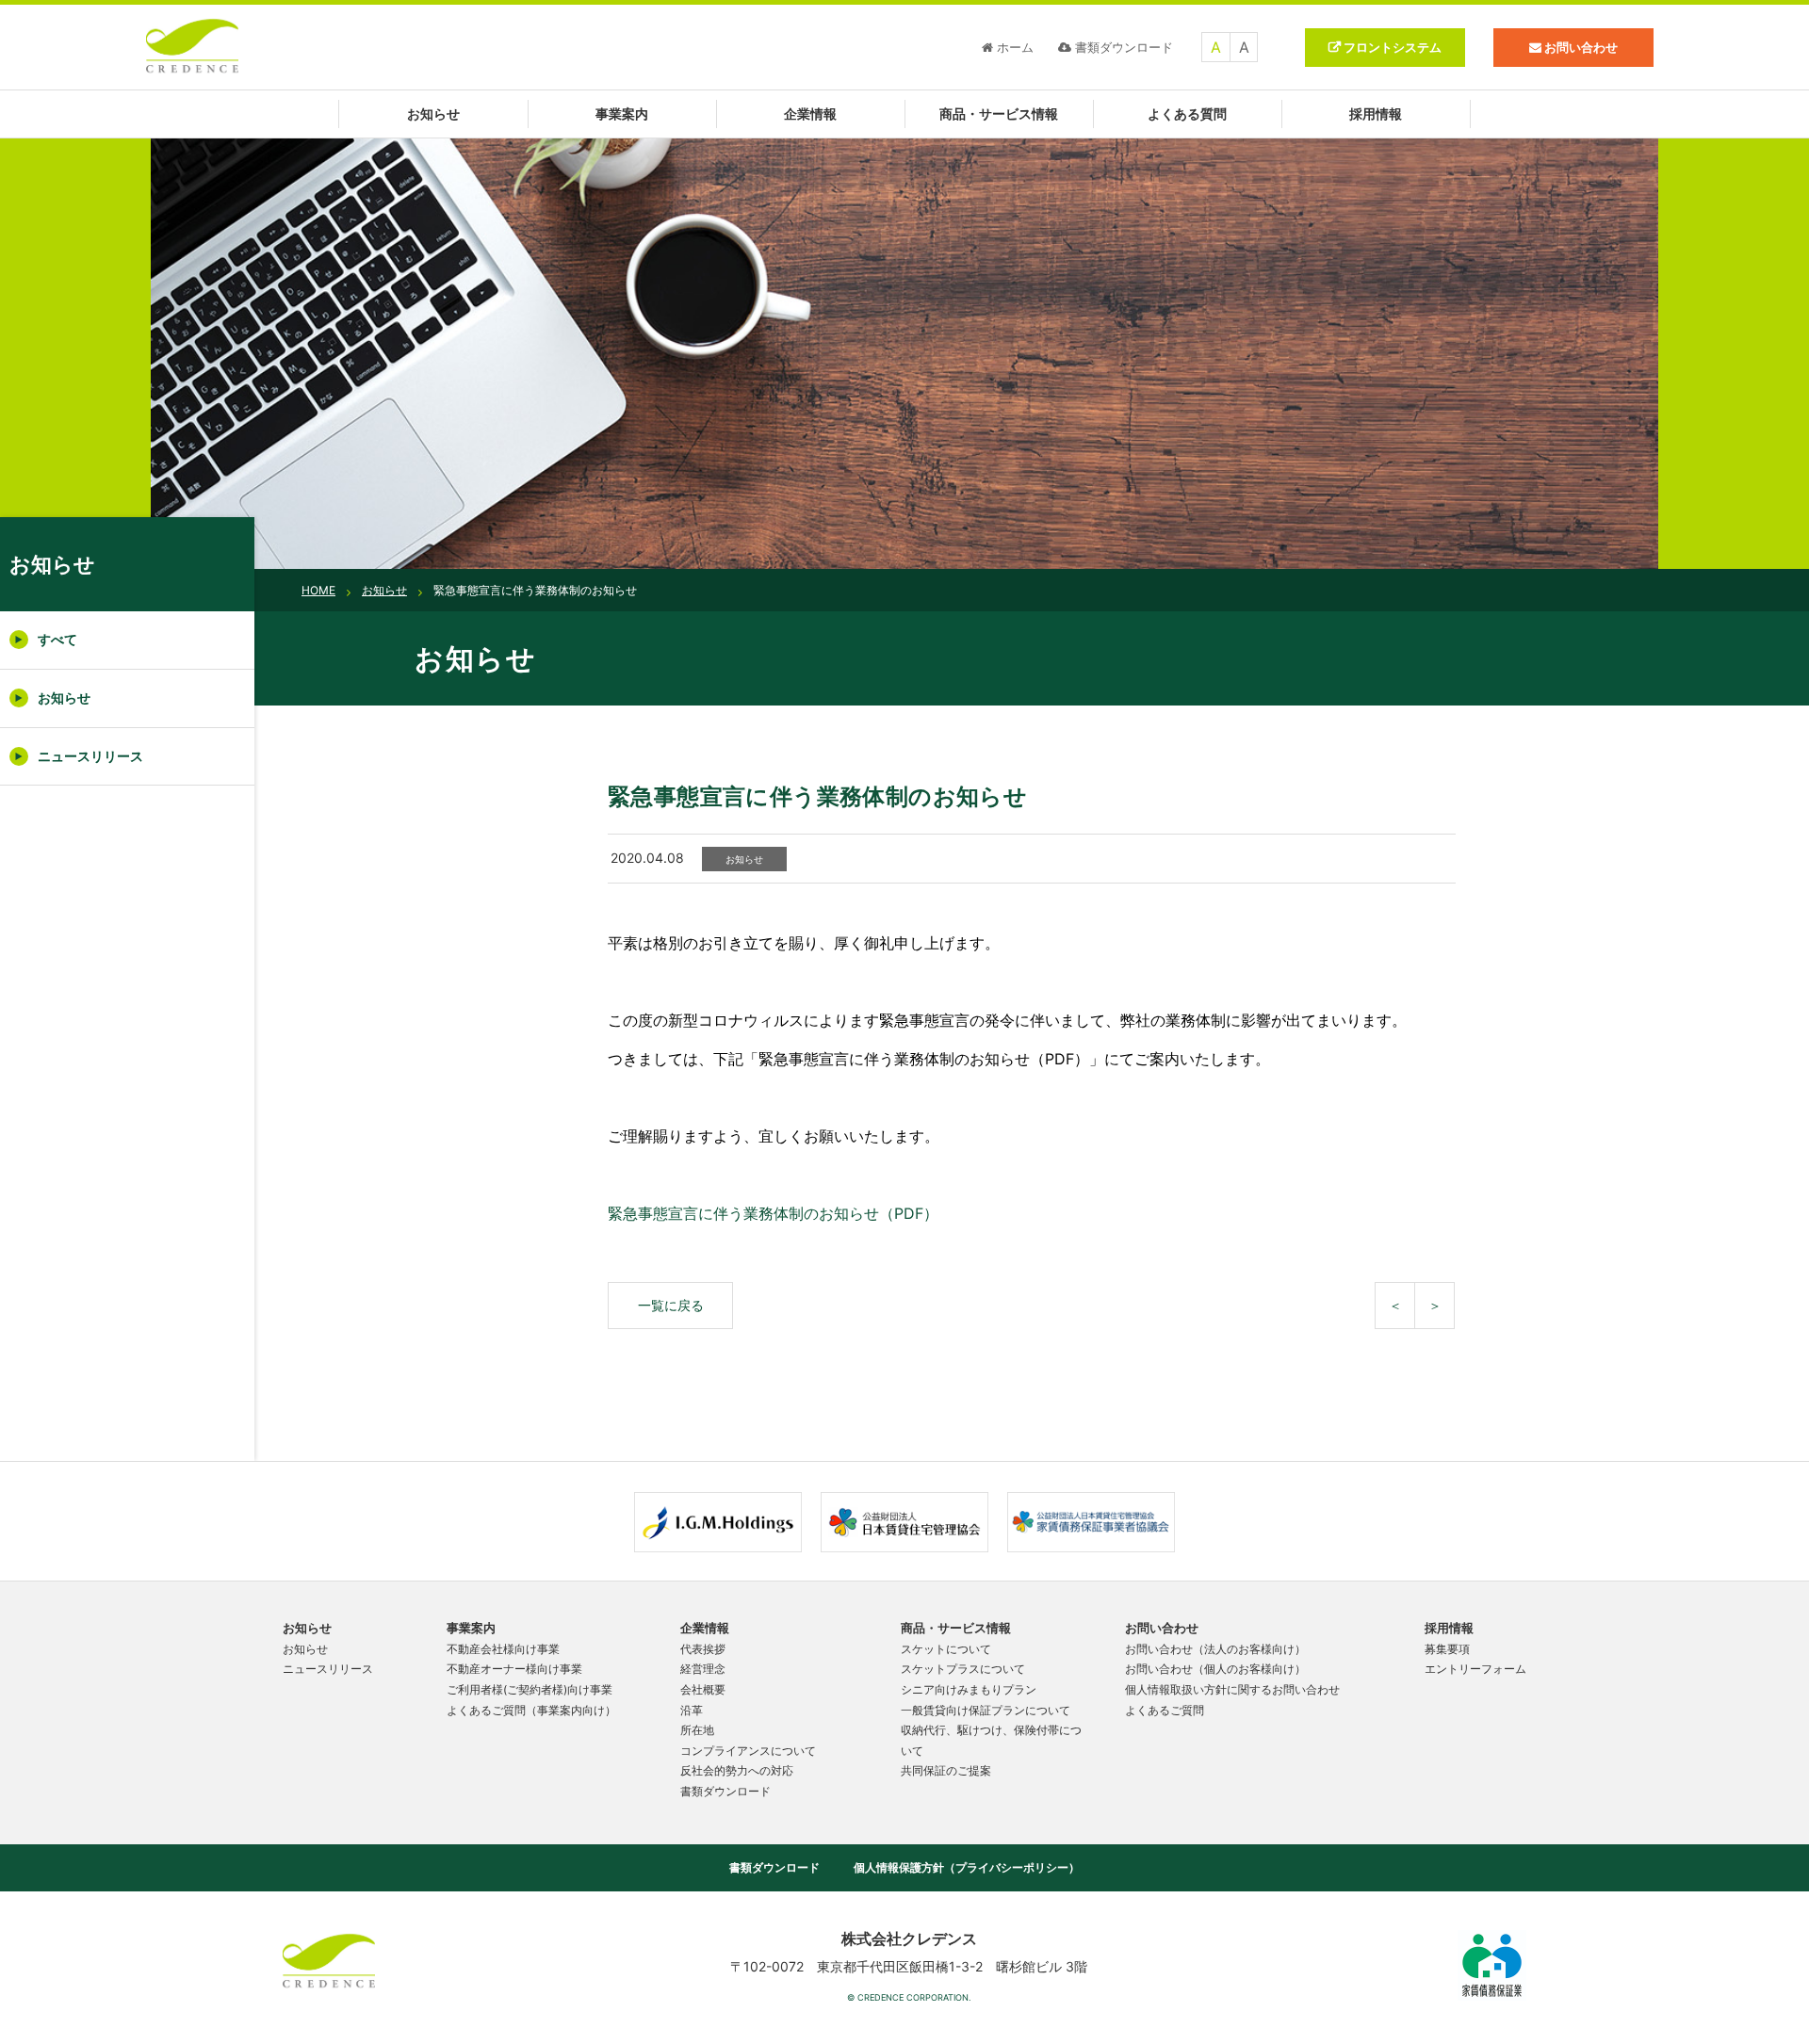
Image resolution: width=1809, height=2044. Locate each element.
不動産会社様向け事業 (503, 1649)
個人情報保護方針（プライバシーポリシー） (967, 1867)
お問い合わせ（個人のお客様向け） (1215, 1669)
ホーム (1015, 47)
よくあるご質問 (1165, 1710)
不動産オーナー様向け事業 (514, 1669)
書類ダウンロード (1124, 47)
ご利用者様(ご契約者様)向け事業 (530, 1689)
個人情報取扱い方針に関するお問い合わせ (1232, 1689)
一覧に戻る (671, 1305)
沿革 (692, 1710)
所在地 (697, 1730)
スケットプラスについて (963, 1669)
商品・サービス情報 (999, 114)
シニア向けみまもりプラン (969, 1689)
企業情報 (810, 114)
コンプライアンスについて (748, 1751)
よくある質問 (1187, 114)
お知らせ (433, 114)
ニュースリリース (90, 756)
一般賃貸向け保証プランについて (986, 1710)
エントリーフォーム (1475, 1669)
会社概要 (703, 1689)
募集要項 (1447, 1649)
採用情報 (1376, 114)
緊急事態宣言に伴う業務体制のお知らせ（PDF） (773, 1213)
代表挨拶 (703, 1649)
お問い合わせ (1162, 1628)
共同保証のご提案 (946, 1770)
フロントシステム (1393, 47)
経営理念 (703, 1669)
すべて (57, 639)
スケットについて (946, 1649)
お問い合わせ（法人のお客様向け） (1215, 1649)
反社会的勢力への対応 (737, 1770)
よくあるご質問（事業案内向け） (531, 1710)
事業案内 (622, 114)
